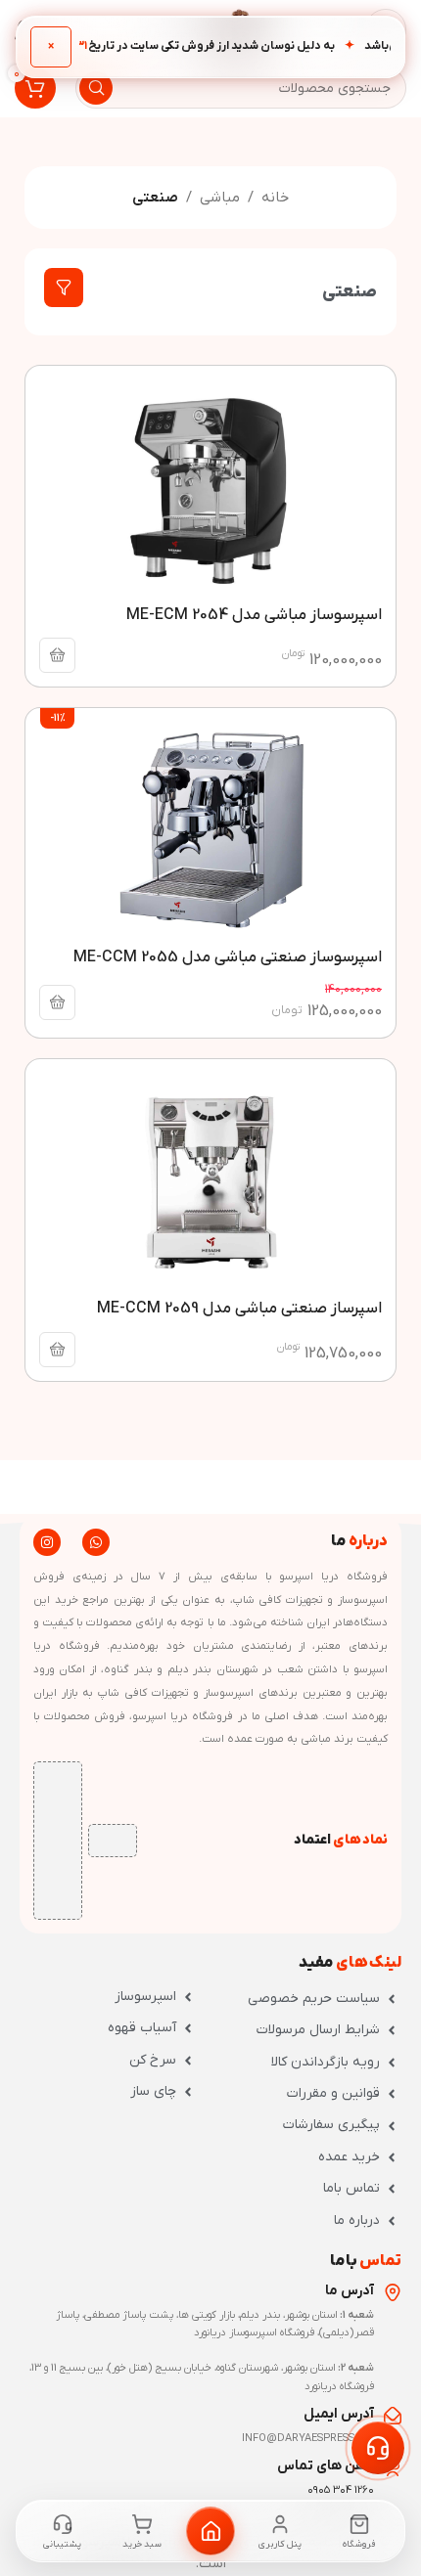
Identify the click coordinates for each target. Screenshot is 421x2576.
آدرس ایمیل (339, 2414)
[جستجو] (96, 88)
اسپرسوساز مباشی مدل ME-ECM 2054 (254, 615)
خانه (275, 198)
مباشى (220, 198)
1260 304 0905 (341, 2490)
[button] (57, 655)
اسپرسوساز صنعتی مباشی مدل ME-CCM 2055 (228, 957)
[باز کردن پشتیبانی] (378, 2448)
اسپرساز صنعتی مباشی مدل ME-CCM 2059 (239, 1309)
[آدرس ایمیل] (393, 2416)
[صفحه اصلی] (210, 2531)
